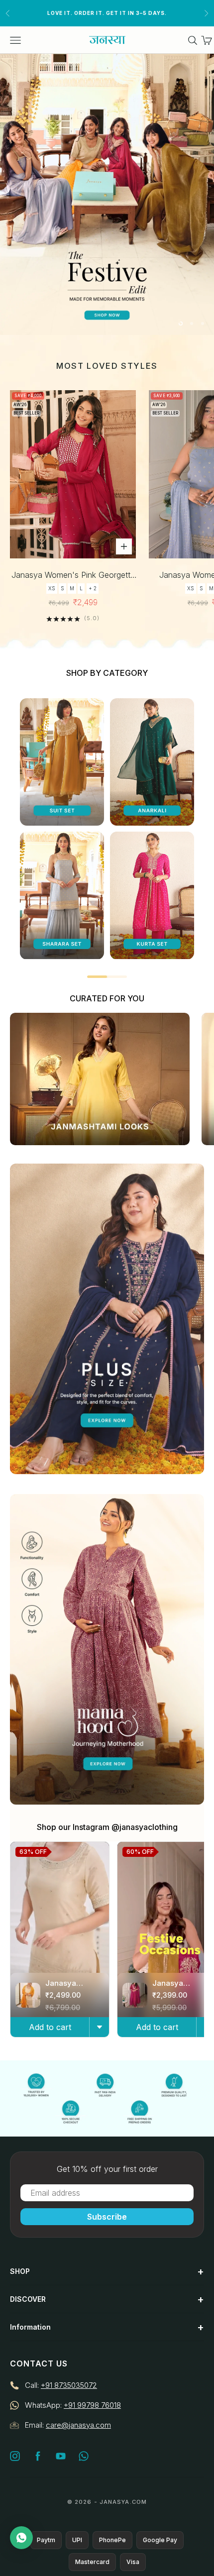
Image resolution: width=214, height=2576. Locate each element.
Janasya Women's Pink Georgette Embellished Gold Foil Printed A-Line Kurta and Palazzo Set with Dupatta (73, 576)
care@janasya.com (78, 2425)
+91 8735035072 (69, 2385)
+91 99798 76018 (92, 2405)
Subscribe (107, 2217)
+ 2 (93, 588)
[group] (107, 194)
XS (52, 588)
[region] (107, 194)
